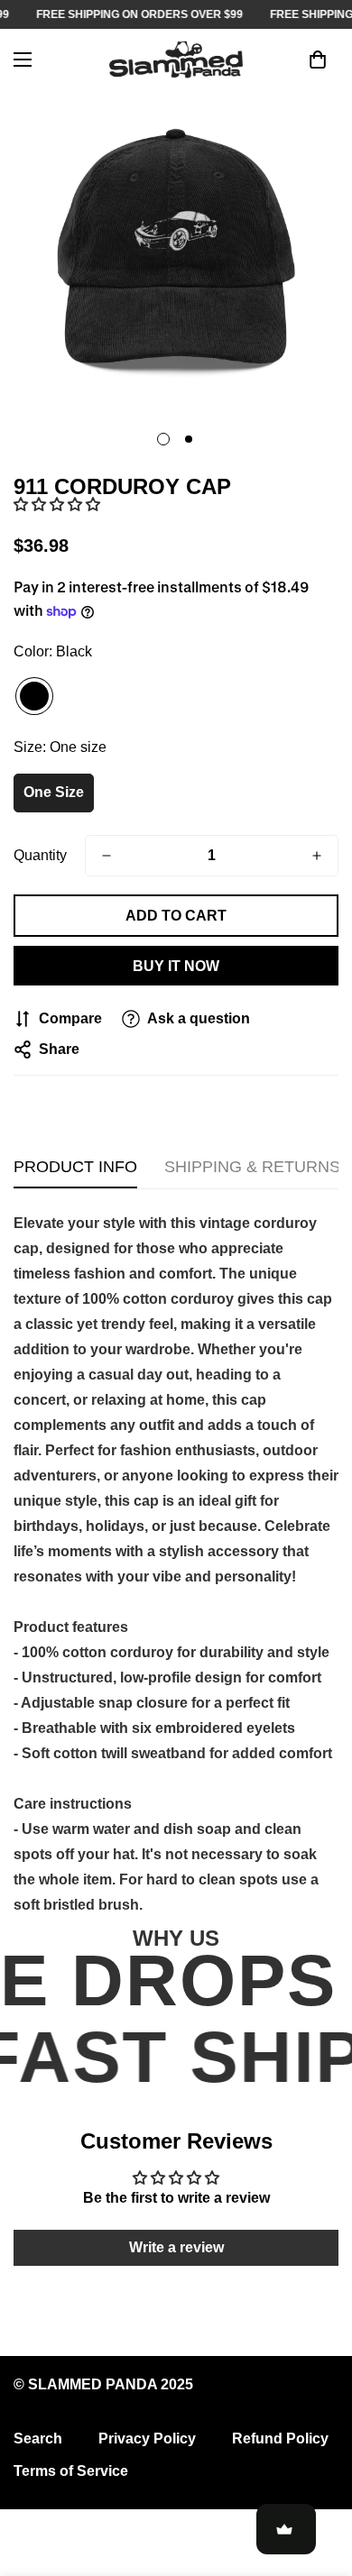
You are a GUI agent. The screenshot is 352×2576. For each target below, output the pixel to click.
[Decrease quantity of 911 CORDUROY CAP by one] (107, 856)
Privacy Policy (147, 2438)
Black (34, 696)
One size (54, 792)
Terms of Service (71, 2471)
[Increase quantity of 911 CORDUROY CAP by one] (317, 856)
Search (38, 2438)
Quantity (40, 855)
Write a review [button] (176, 2247)
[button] (57, 504)
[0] (318, 60)
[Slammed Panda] (176, 60)
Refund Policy (280, 2438)
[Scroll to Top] (320, 2480)
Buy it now (176, 966)
